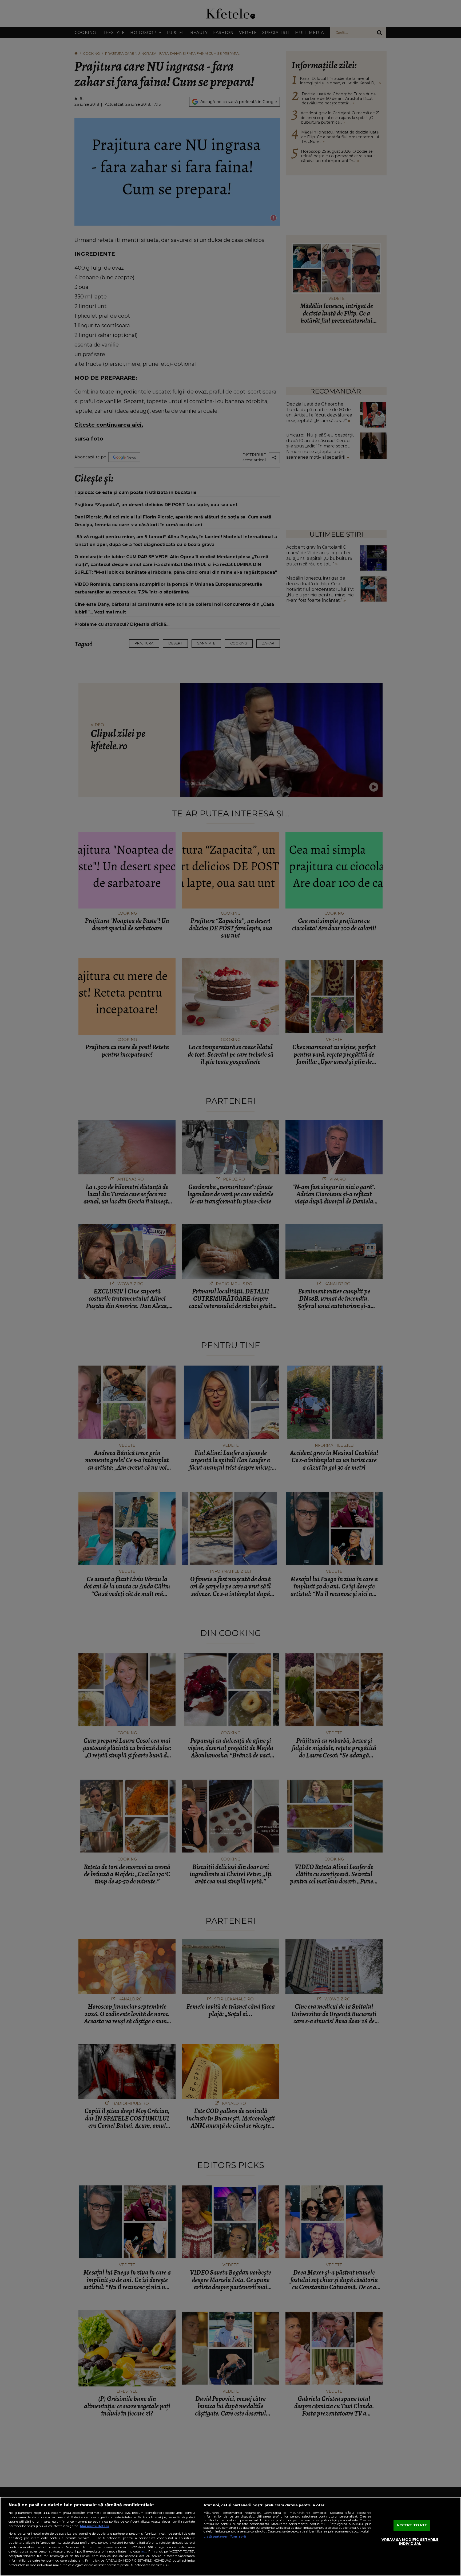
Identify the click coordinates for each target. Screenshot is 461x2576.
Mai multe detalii (94, 2526)
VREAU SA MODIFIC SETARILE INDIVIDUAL (410, 2542)
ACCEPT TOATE (412, 2525)
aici (144, 2551)
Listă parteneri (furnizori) (225, 2536)
